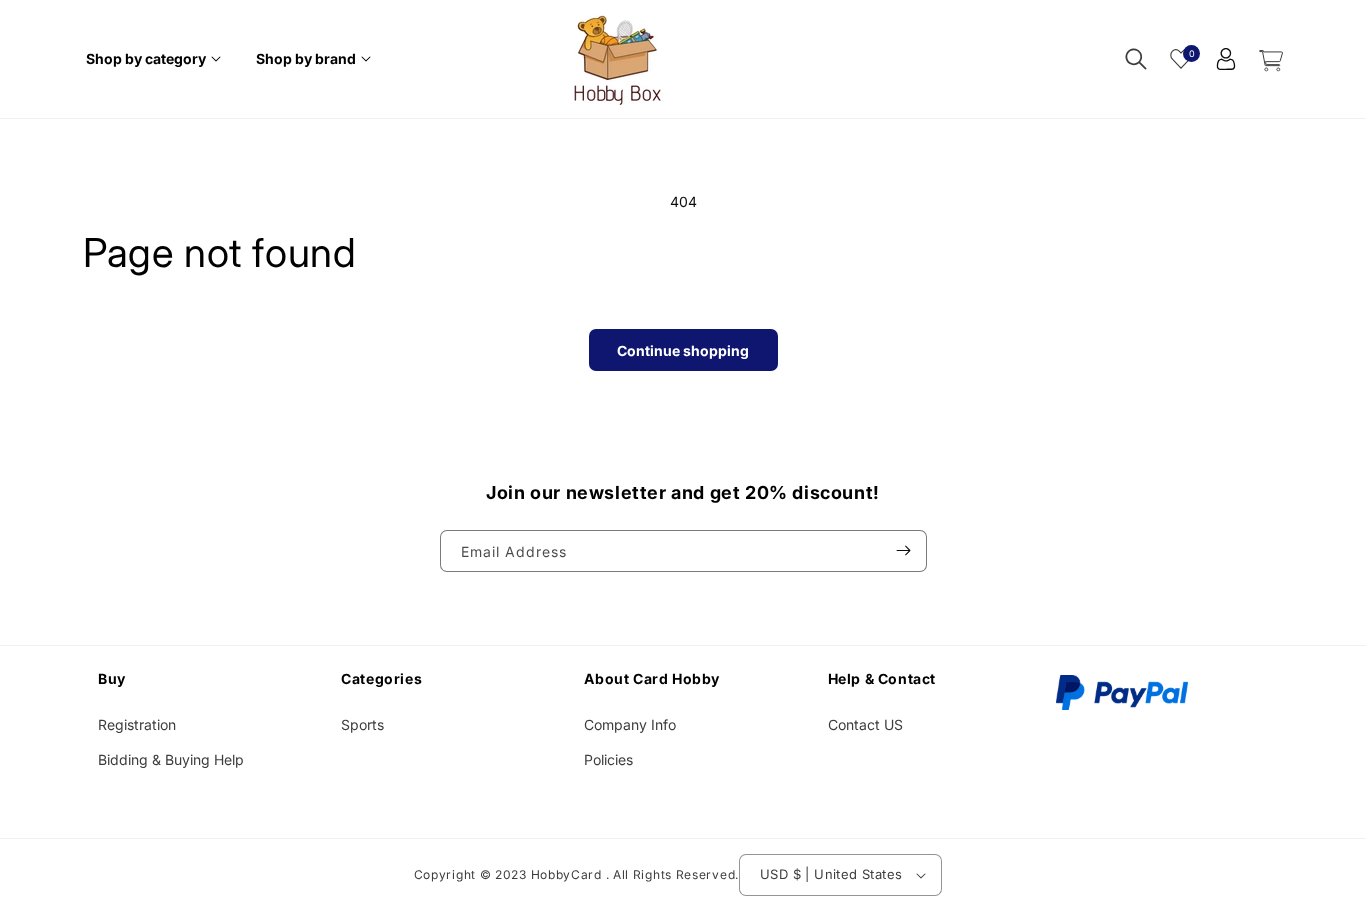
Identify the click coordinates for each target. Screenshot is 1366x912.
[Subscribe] (904, 551)
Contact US (865, 725)
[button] (156, 59)
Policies (608, 760)
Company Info (630, 725)
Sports (362, 725)
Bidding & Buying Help (171, 760)
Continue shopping (683, 350)
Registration (137, 725)
